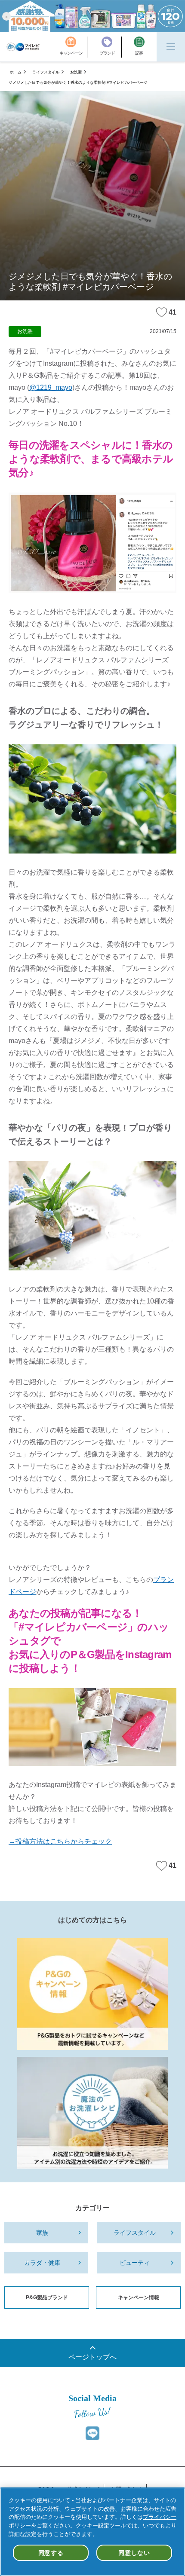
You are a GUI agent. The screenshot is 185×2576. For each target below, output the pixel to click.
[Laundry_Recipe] (92, 2113)
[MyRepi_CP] (92, 1994)
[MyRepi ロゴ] (23, 47)
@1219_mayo (51, 387)
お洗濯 (76, 72)
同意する (51, 2553)
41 (173, 312)
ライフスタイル (46, 72)
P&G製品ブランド (47, 2298)
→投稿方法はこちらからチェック (60, 1841)
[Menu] (171, 47)
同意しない (134, 2553)
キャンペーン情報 (139, 2298)
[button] (6, 16)
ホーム (16, 72)
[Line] (92, 2433)
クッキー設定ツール (101, 2526)
